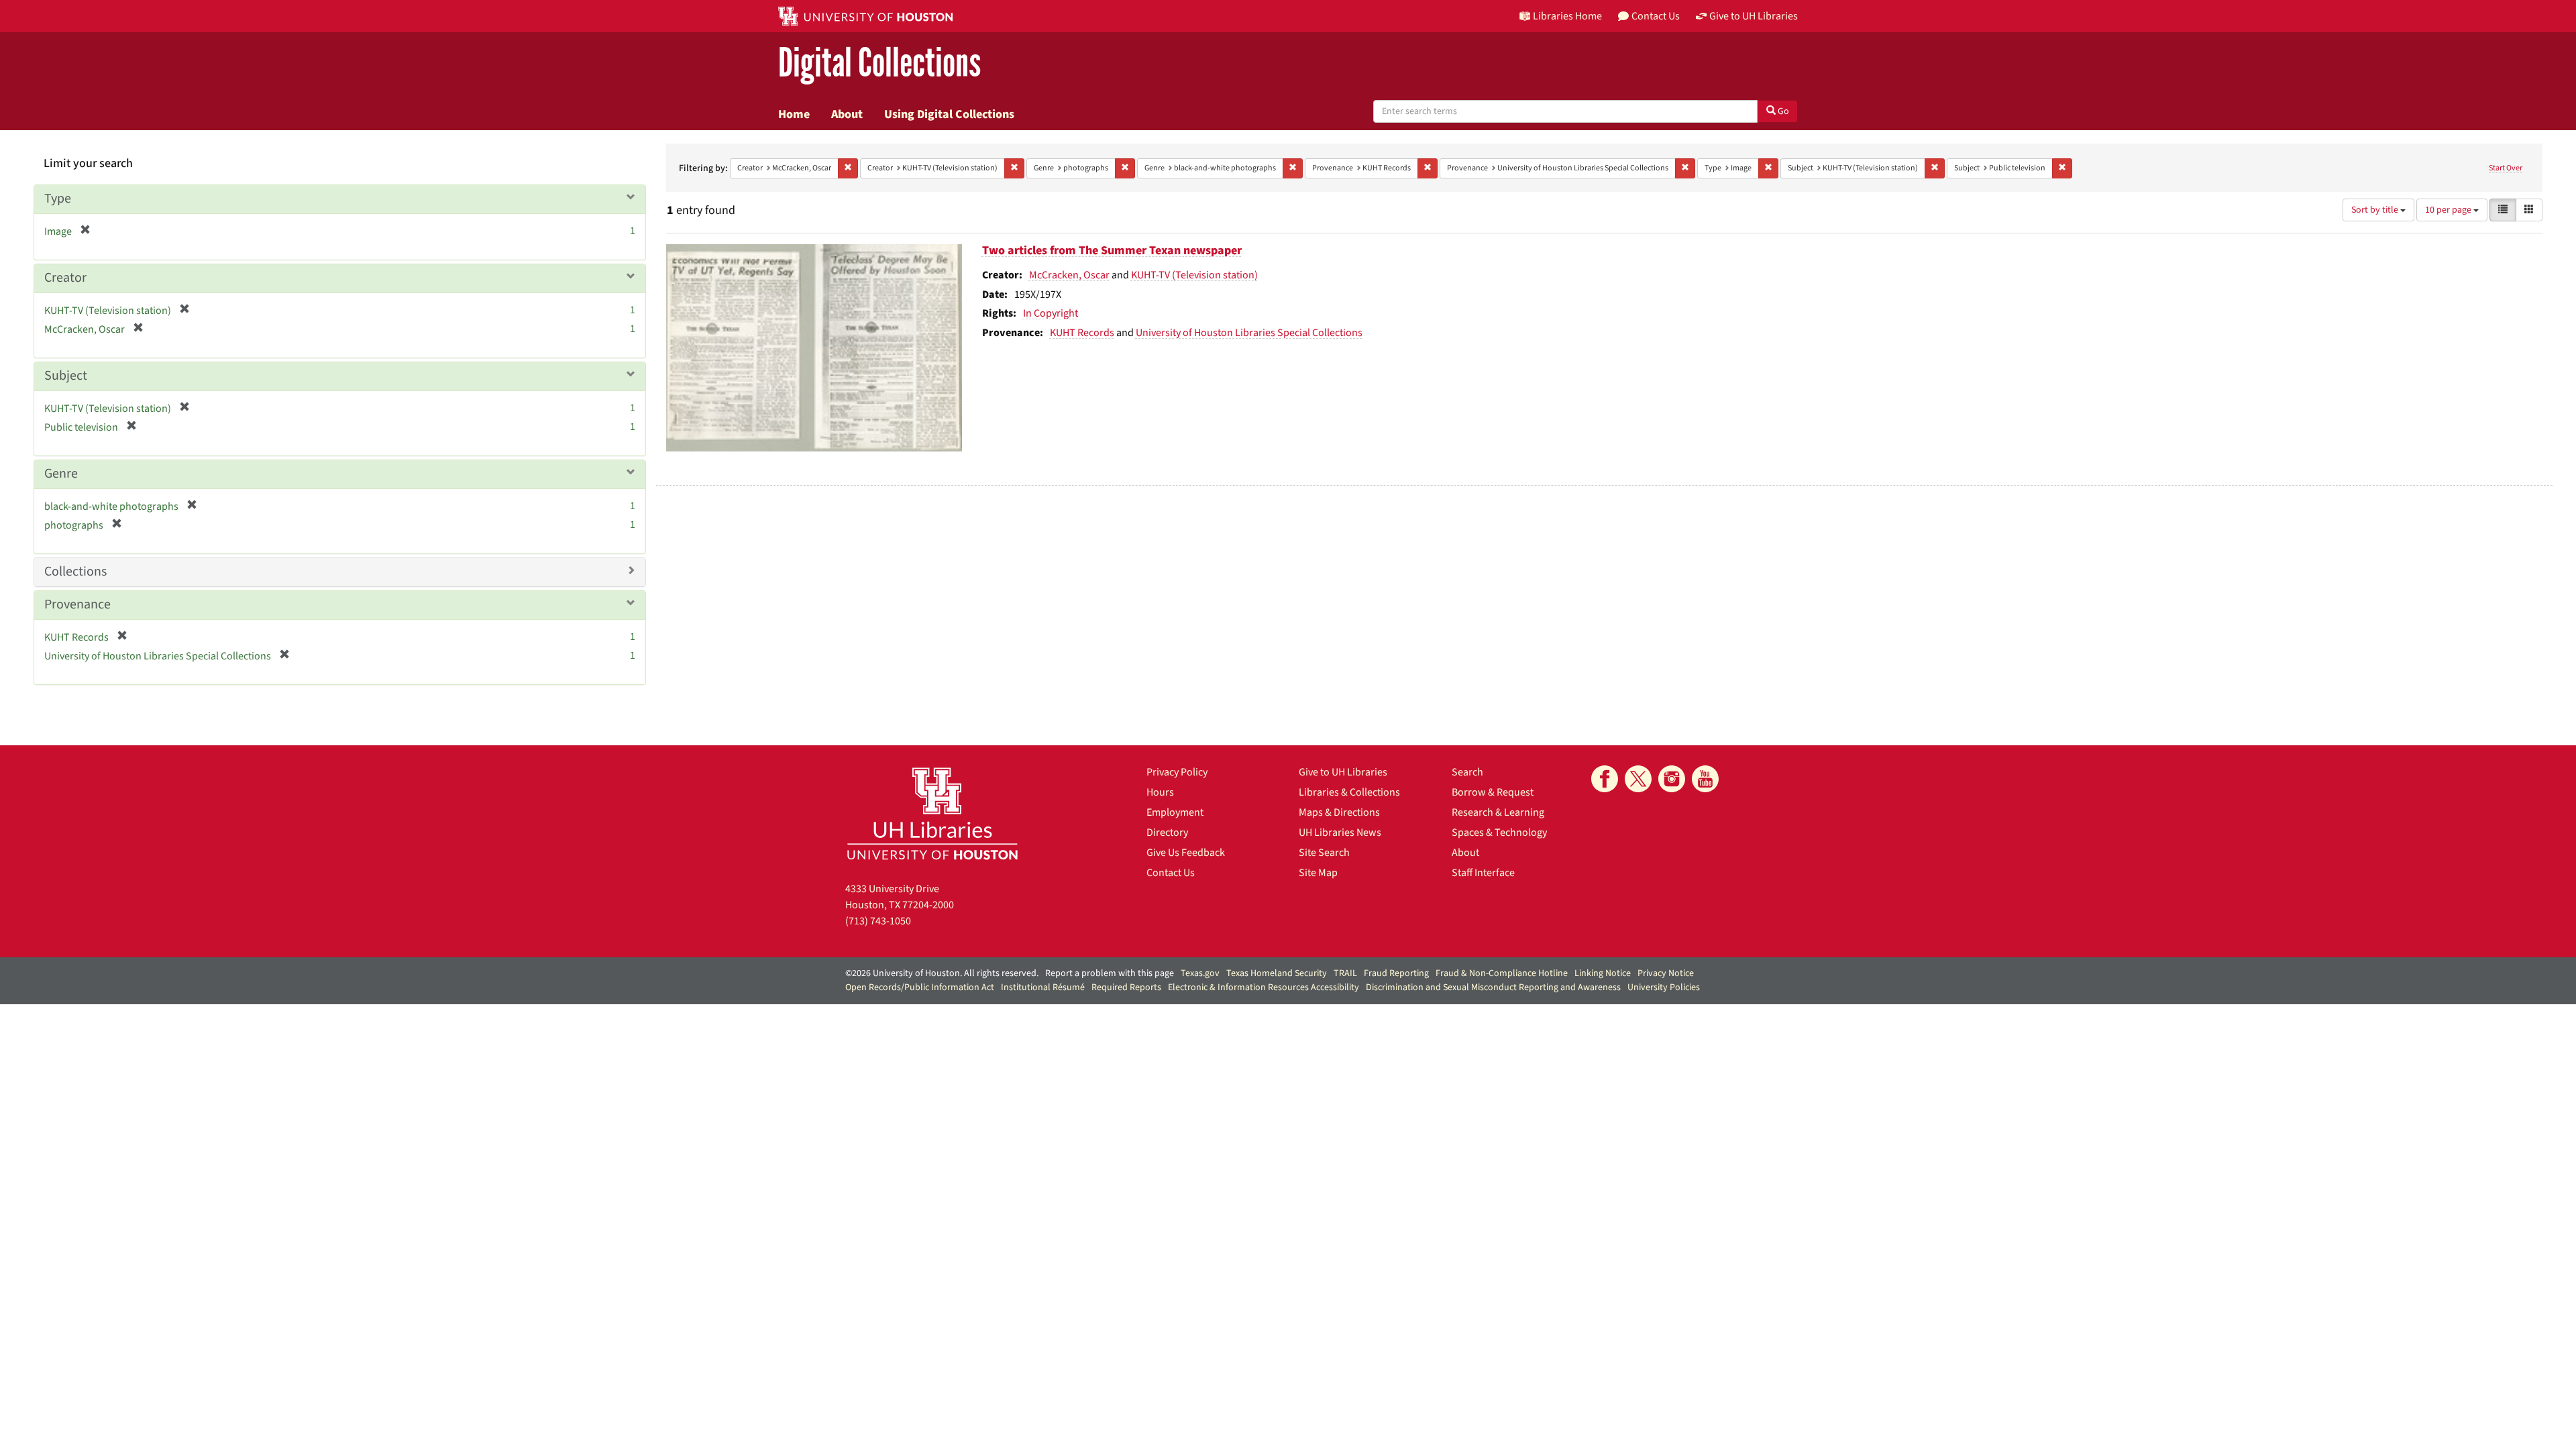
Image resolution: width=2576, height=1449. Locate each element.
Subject (66, 376)
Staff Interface (1483, 873)
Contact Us (1171, 873)
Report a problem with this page (1110, 973)
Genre (61, 474)
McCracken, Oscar (1069, 275)
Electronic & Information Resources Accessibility (1264, 987)
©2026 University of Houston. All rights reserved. (942, 973)
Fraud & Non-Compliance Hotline (1502, 973)
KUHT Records (1082, 333)
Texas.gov (1200, 973)
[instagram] (1672, 779)
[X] (1638, 779)
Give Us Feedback (1186, 853)
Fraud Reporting (1396, 973)
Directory (1167, 833)
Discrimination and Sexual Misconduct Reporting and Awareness (1493, 987)
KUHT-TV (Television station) (1194, 275)
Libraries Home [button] (1567, 16)
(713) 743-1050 (878, 921)
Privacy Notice (1666, 973)
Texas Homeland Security (1277, 973)
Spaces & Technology (1499, 833)
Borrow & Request (1493, 792)
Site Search (1324, 853)
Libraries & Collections (1349, 792)
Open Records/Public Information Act (920, 987)
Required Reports (1126, 987)
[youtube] (1705, 779)
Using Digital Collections (949, 114)
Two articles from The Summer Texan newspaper (1112, 251)
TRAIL (1345, 973)
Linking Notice (1603, 973)
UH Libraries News (1340, 833)
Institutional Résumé (1043, 987)
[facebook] (1605, 779)
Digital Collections (879, 63)
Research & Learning (1498, 812)
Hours (1160, 792)
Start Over (2506, 168)
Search (1467, 772)
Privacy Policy (1177, 772)
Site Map (1318, 873)
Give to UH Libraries (1343, 772)
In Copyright (1051, 313)
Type (58, 199)
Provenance (77, 604)
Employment (1175, 812)
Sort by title (2376, 210)
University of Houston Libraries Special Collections (1249, 333)
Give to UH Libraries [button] (1754, 16)
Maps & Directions (1339, 812)
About (847, 114)
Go (1782, 111)
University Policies (1664, 987)
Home (794, 114)
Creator (65, 278)
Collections (75, 572)
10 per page (2449, 210)
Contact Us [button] (1656, 16)
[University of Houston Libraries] (932, 813)
